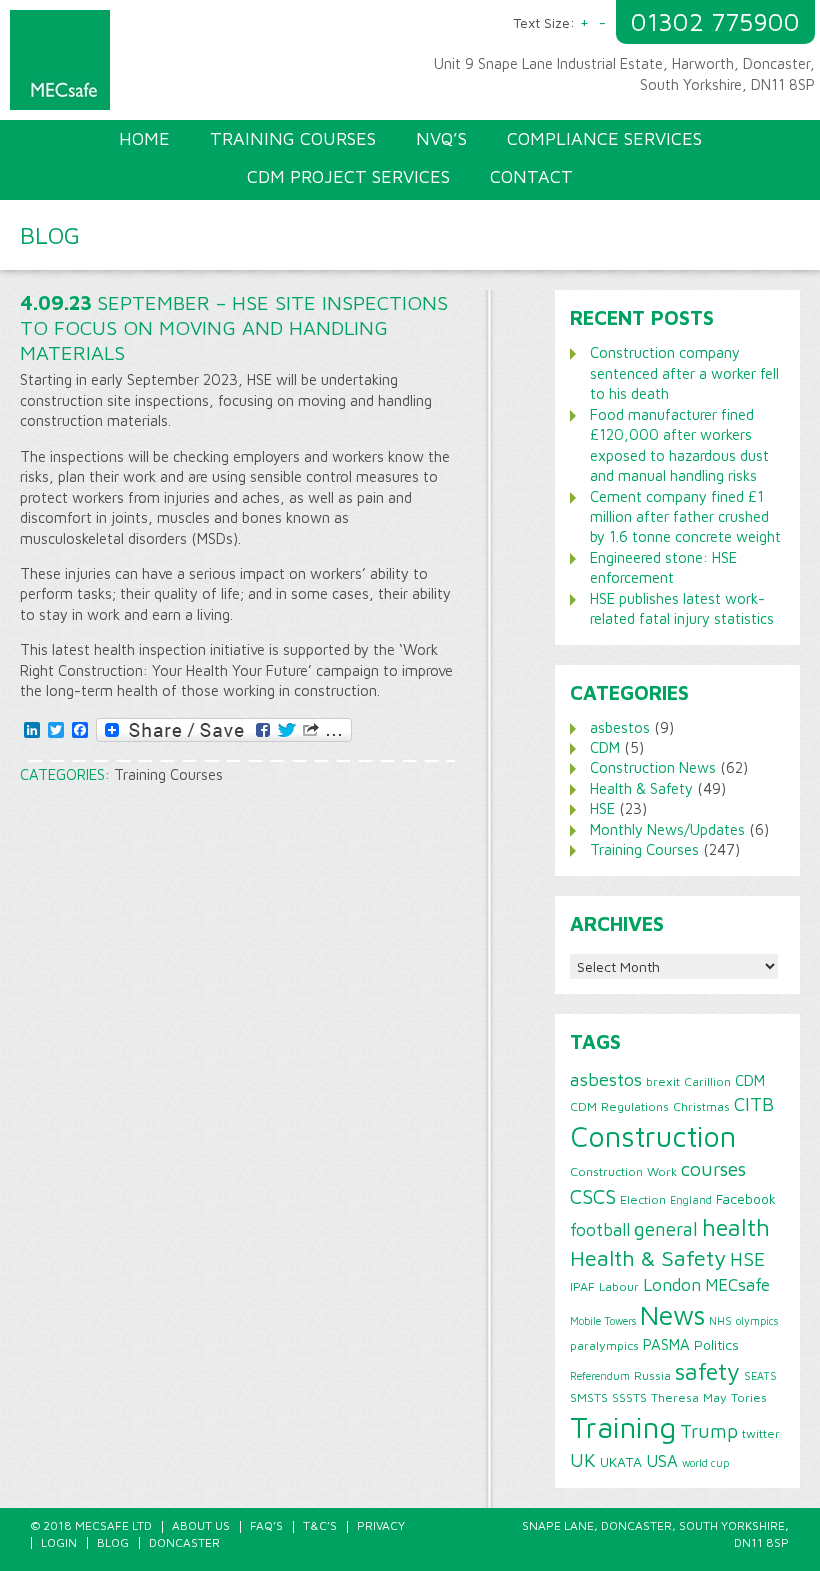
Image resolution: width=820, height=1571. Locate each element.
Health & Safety (641, 788)
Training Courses (168, 774)
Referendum (600, 1376)
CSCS (593, 1196)
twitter (761, 1433)
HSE (602, 808)
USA (662, 1461)
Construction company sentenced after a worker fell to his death (684, 373)
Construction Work (623, 1171)
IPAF (582, 1286)
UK (583, 1460)
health (736, 1227)
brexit (663, 1081)
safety (707, 1371)
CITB (754, 1104)
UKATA (621, 1462)
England (691, 1200)
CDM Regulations (619, 1106)
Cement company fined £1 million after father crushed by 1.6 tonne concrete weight (685, 517)
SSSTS (629, 1397)
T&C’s (320, 1525)
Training (623, 1427)
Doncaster (184, 1542)
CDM (605, 747)
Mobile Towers (603, 1321)
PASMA (666, 1344)
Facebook (746, 1199)
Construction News (653, 767)
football (600, 1229)
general (666, 1229)
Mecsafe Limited (215, 65)
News (672, 1315)
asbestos (620, 727)
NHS (720, 1321)
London (672, 1284)
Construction (653, 1136)
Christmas (701, 1106)
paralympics (604, 1345)
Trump (709, 1431)
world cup (705, 1463)
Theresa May (689, 1397)
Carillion (707, 1081)
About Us (201, 1525)
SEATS (760, 1376)
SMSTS (589, 1397)
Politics (716, 1345)
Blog (113, 1542)
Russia (652, 1375)
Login (59, 1542)
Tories (749, 1397)
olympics (757, 1321)
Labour (619, 1286)
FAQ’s (266, 1525)
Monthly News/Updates (667, 829)
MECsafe (737, 1285)
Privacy (381, 1525)
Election (643, 1199)
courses (713, 1168)
